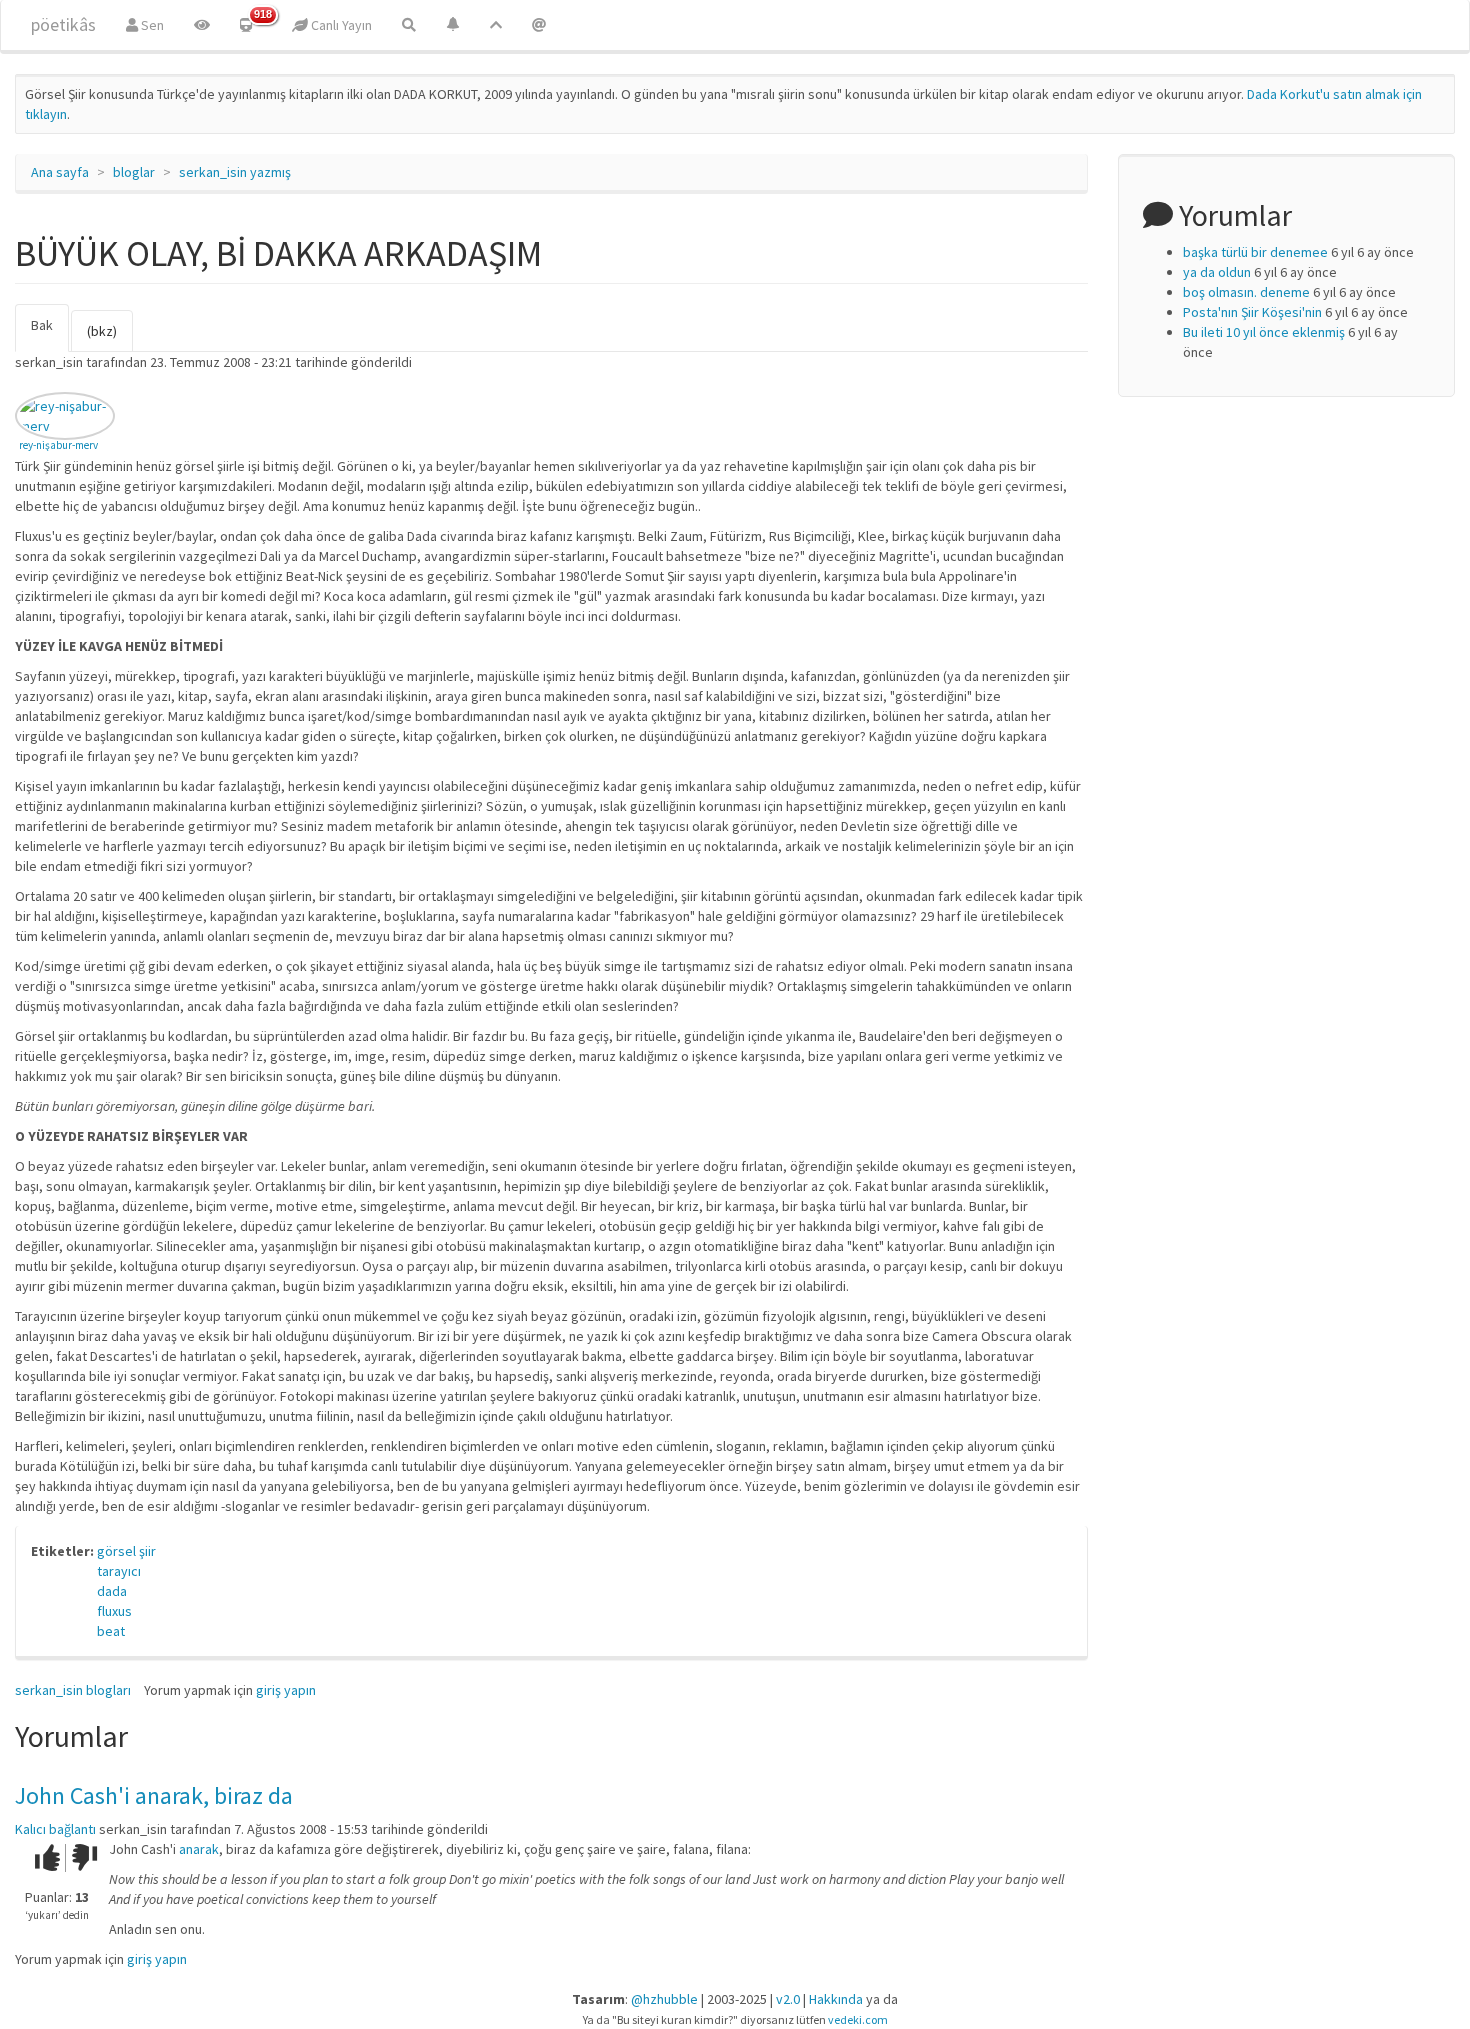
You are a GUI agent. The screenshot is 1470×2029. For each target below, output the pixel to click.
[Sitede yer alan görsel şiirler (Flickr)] (202, 25)
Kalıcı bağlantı (55, 1829)
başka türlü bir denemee (1255, 252)
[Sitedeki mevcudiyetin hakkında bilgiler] (539, 25)
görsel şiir (126, 1551)
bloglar (134, 172)
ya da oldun (1217, 272)
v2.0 (788, 1999)
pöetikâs (63, 24)
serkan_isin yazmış (235, 172)
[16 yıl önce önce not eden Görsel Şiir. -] (65, 416)
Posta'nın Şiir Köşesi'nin (1252, 312)
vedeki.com (858, 2019)
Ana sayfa (60, 172)
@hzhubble (664, 1999)
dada (112, 1591)
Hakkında (836, 1999)
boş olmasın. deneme (1246, 292)
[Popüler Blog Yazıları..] (496, 25)
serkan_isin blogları (73, 1690)
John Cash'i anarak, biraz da (154, 1795)
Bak (50, 334)
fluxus (114, 1611)
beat (111, 1631)
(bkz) (102, 331)
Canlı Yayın (340, 25)
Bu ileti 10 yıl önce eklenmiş (1264, 332)
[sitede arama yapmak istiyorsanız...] (409, 25)
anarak (199, 1849)
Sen (151, 25)
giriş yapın (286, 1690)
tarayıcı (119, 1571)
